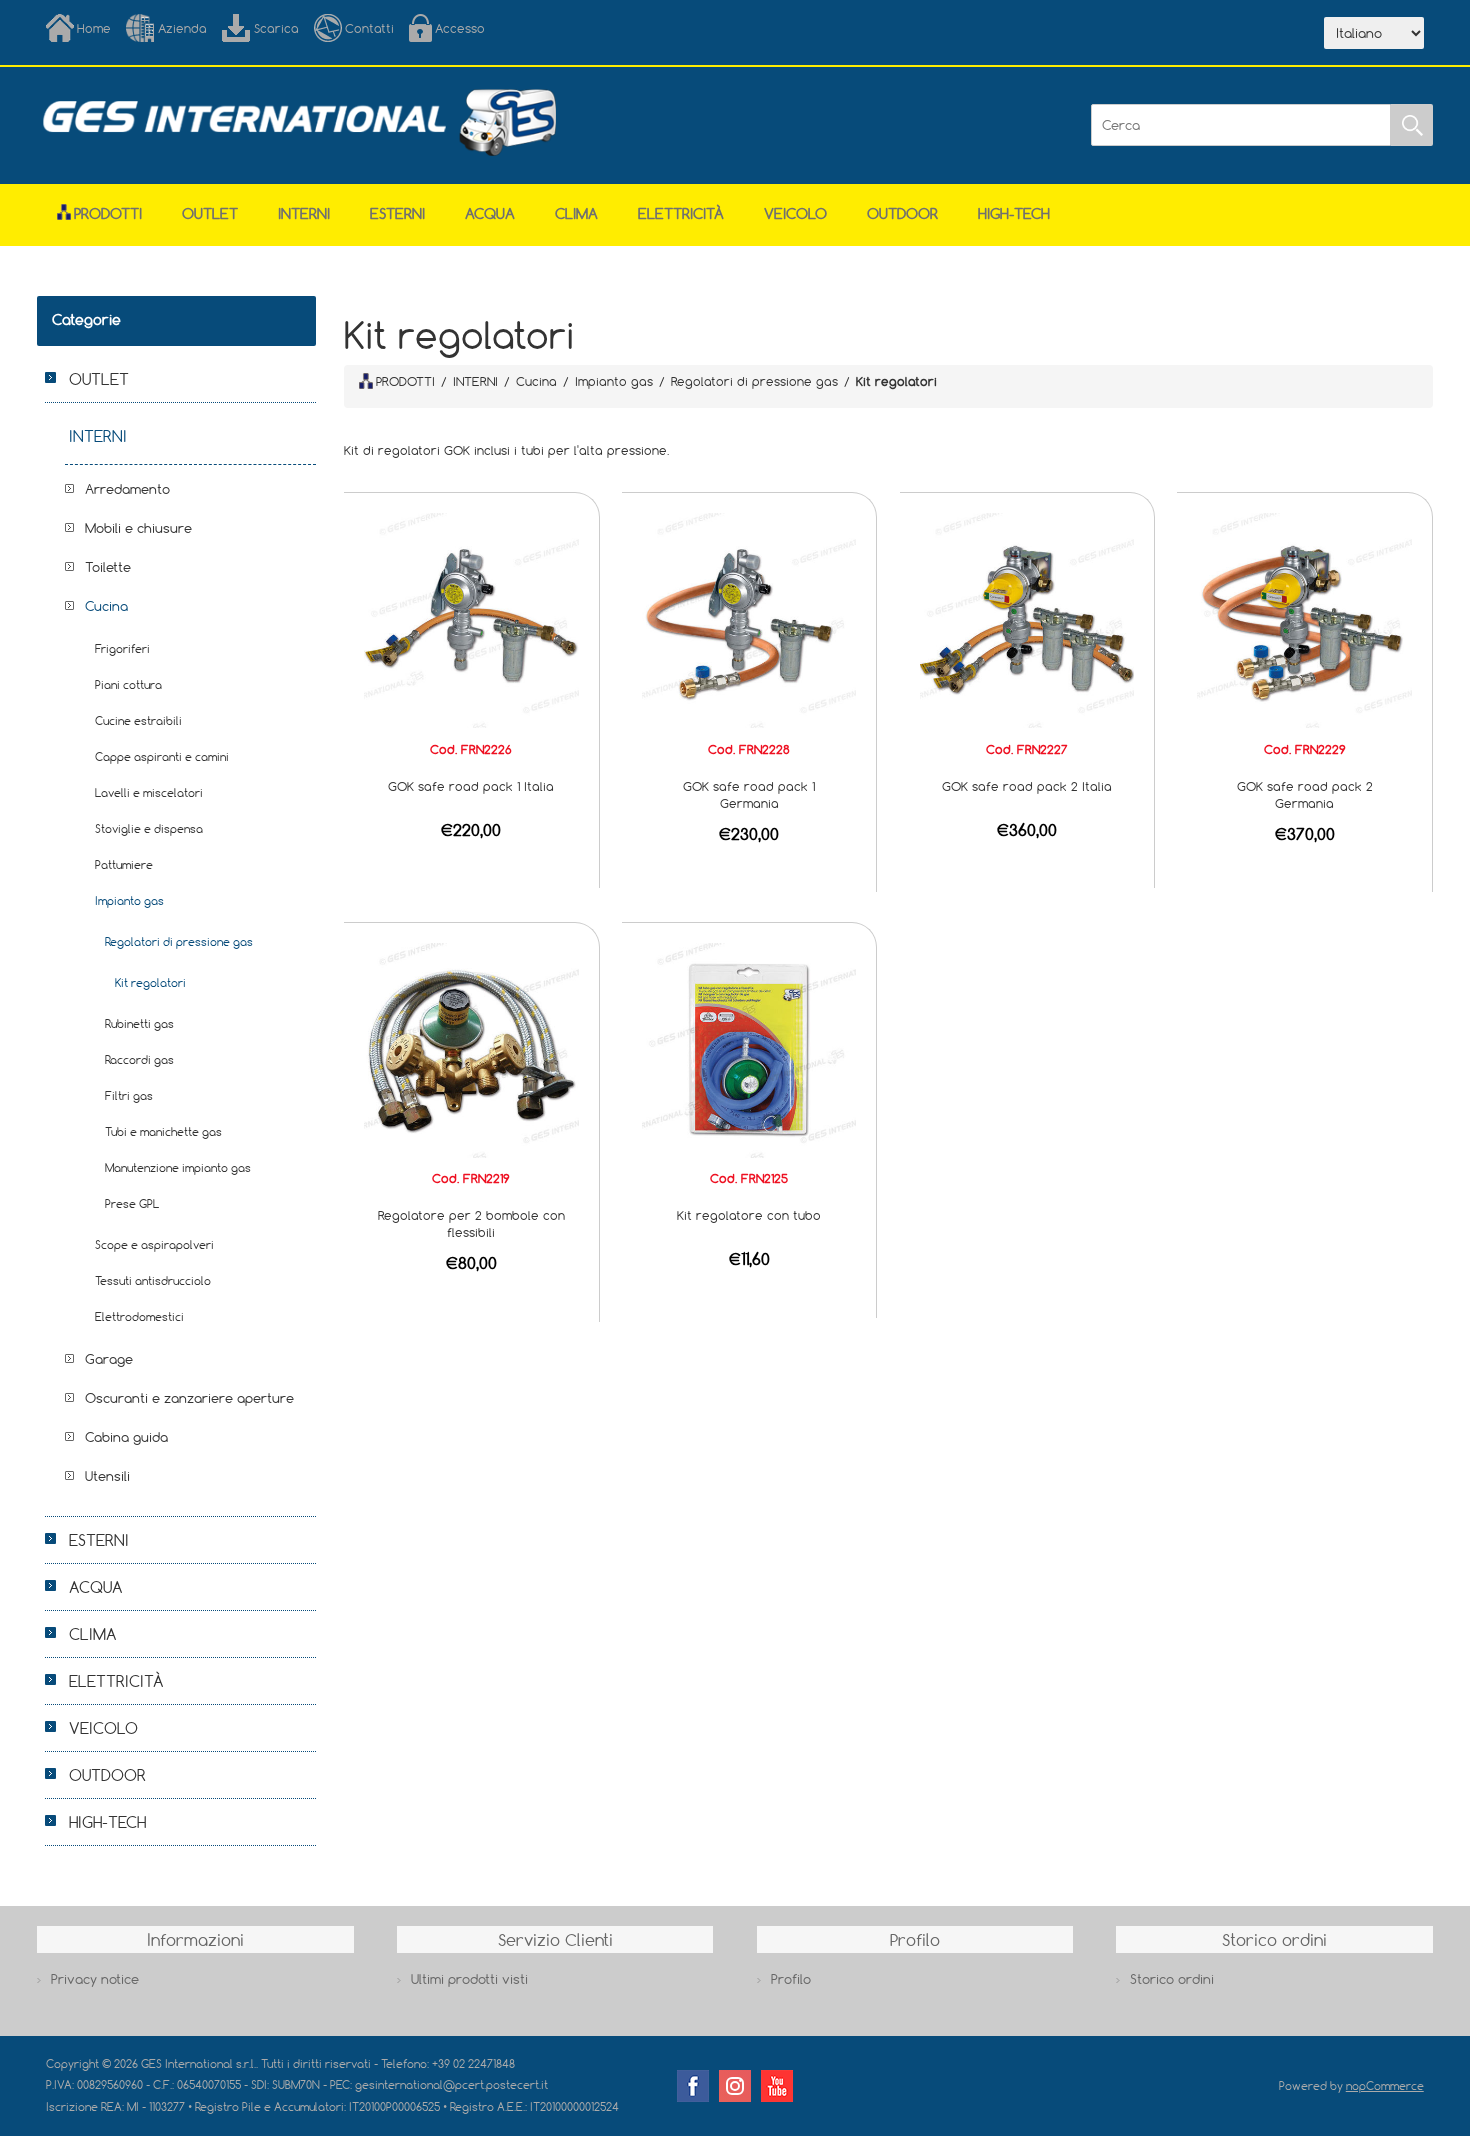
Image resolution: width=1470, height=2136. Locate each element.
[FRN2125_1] (749, 1049)
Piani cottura (128, 684)
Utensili (107, 1476)
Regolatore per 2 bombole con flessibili (471, 1223)
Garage (109, 1359)
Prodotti (108, 213)
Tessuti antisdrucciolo (153, 1280)
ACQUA (490, 213)
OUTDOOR (902, 213)
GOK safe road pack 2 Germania (1305, 794)
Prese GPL (132, 1203)
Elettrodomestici (139, 1316)
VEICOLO (795, 213)
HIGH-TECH (1014, 213)
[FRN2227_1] (1027, 619)
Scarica (276, 28)
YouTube (777, 2086)
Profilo (791, 1979)
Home (94, 28)
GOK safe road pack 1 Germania (749, 794)
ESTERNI (397, 213)
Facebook (693, 2086)
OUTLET (210, 213)
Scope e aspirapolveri (154, 1244)
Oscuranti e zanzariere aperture (189, 1398)
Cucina (106, 606)
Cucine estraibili (138, 720)
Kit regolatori (150, 982)
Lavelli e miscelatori (149, 792)
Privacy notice (95, 1979)
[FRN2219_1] (471, 1049)
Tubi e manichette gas (163, 1131)
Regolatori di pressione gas (179, 941)
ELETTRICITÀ (681, 213)
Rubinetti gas (139, 1023)
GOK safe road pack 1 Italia (471, 786)
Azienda (182, 28)
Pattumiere (124, 864)
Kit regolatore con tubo (749, 1215)
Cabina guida (126, 1437)
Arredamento (127, 489)
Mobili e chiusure (138, 528)
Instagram (735, 2086)
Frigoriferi (122, 648)
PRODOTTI (405, 381)
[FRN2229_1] (1304, 619)
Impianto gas (129, 900)
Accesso (460, 28)
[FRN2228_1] (749, 619)
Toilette (108, 567)
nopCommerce (1385, 2085)
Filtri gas (129, 1095)
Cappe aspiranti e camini (162, 756)
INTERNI (304, 213)
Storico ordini (1172, 1979)
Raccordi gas (139, 1059)
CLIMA (576, 213)
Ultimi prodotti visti (469, 1979)
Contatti (369, 28)
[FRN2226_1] (471, 619)
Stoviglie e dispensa (149, 828)
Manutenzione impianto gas (178, 1167)
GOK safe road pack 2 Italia (1027, 786)
